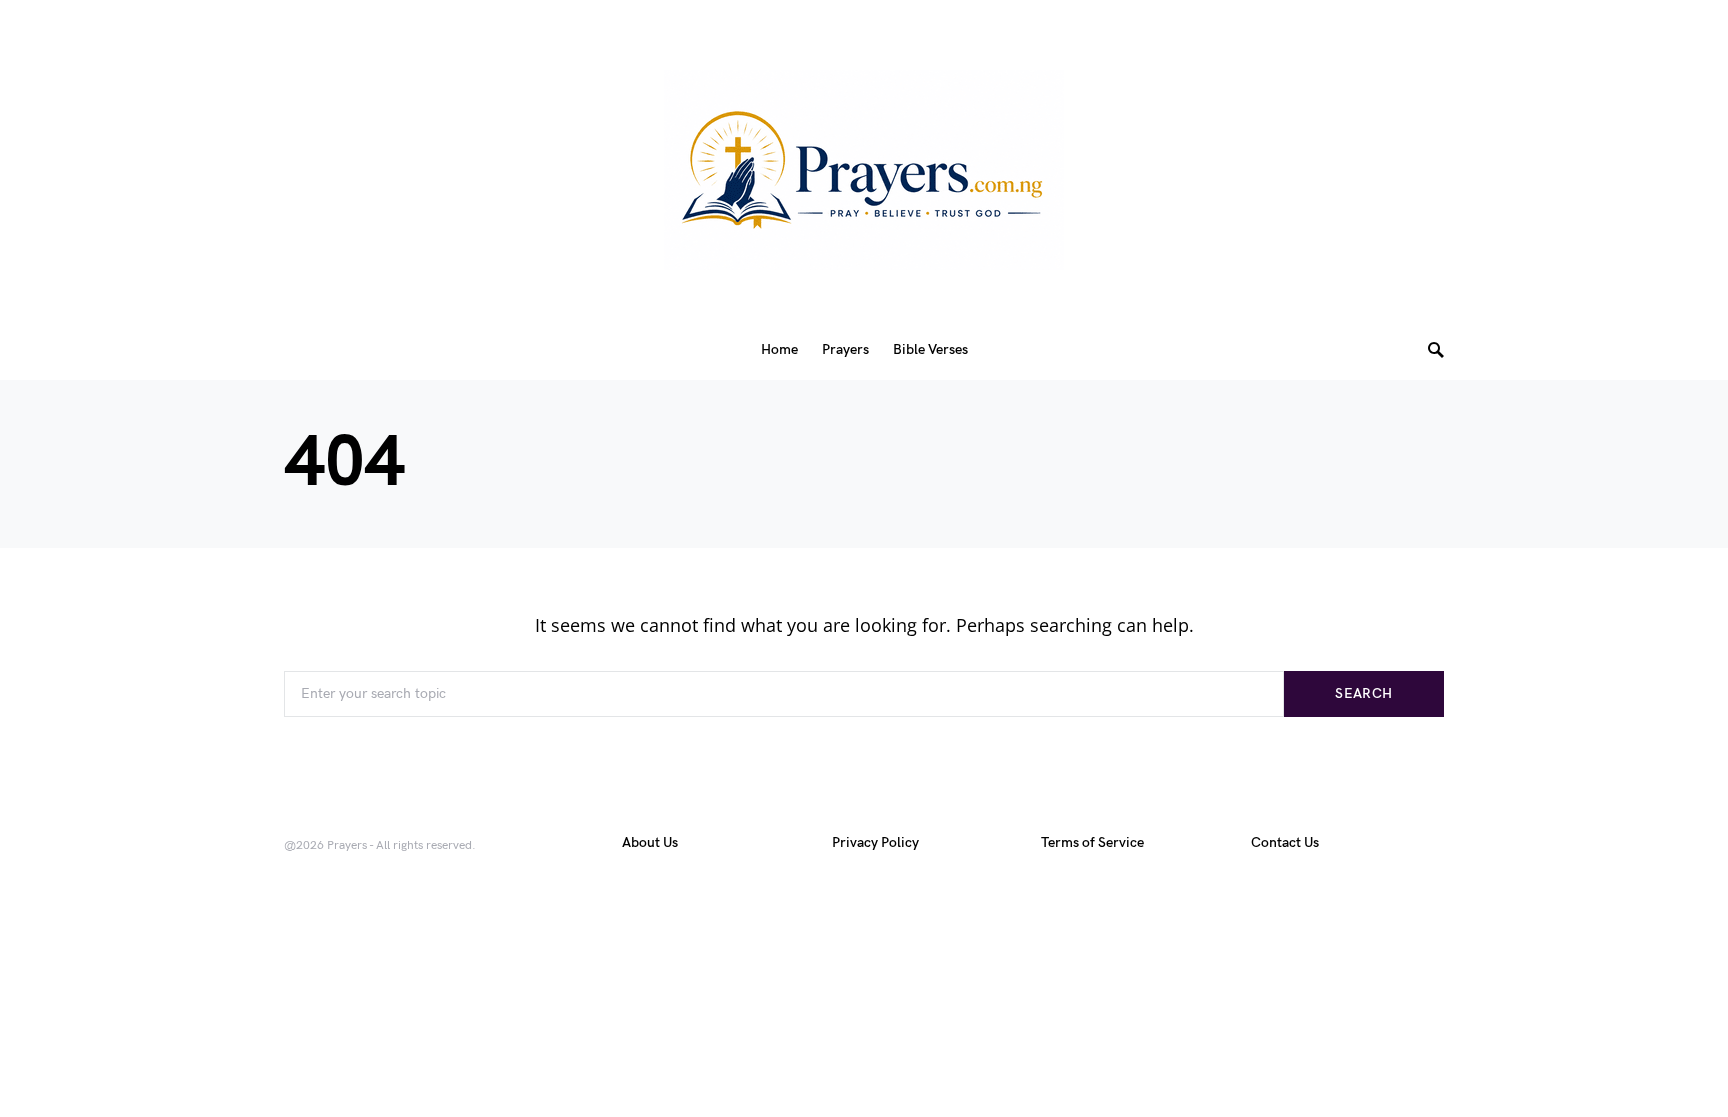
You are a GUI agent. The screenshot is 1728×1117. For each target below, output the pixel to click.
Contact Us (1285, 842)
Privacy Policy (875, 842)
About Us (650, 842)
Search (1363, 693)
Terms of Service (1092, 842)
